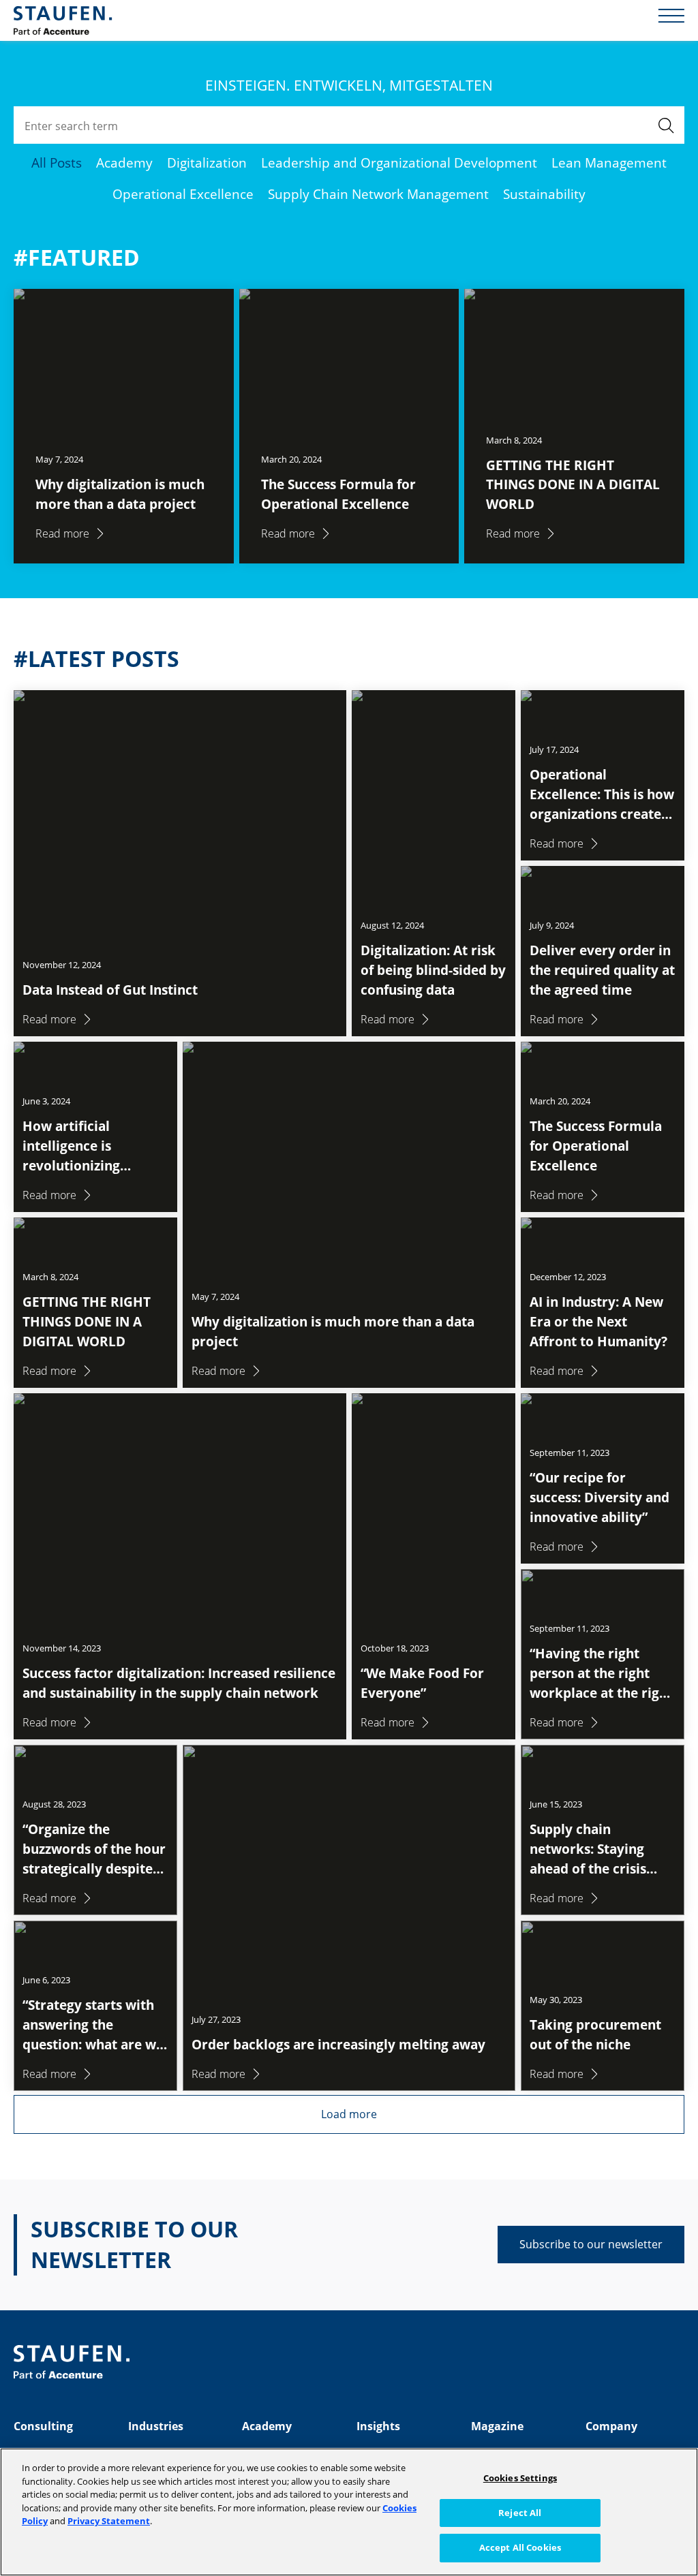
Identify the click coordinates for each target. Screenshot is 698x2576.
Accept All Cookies (520, 2547)
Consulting (43, 2426)
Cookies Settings (520, 2478)
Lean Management (609, 162)
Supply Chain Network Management (378, 194)
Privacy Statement (109, 2521)
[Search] (666, 125)
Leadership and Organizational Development (399, 162)
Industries (156, 2426)
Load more (349, 2114)
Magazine (497, 2426)
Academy (124, 162)
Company (611, 2426)
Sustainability (544, 194)
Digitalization (207, 162)
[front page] (63, 20)
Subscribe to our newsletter (591, 2244)
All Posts (57, 162)
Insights (378, 2426)
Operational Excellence (183, 194)
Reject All (520, 2513)
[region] (349, 2512)
